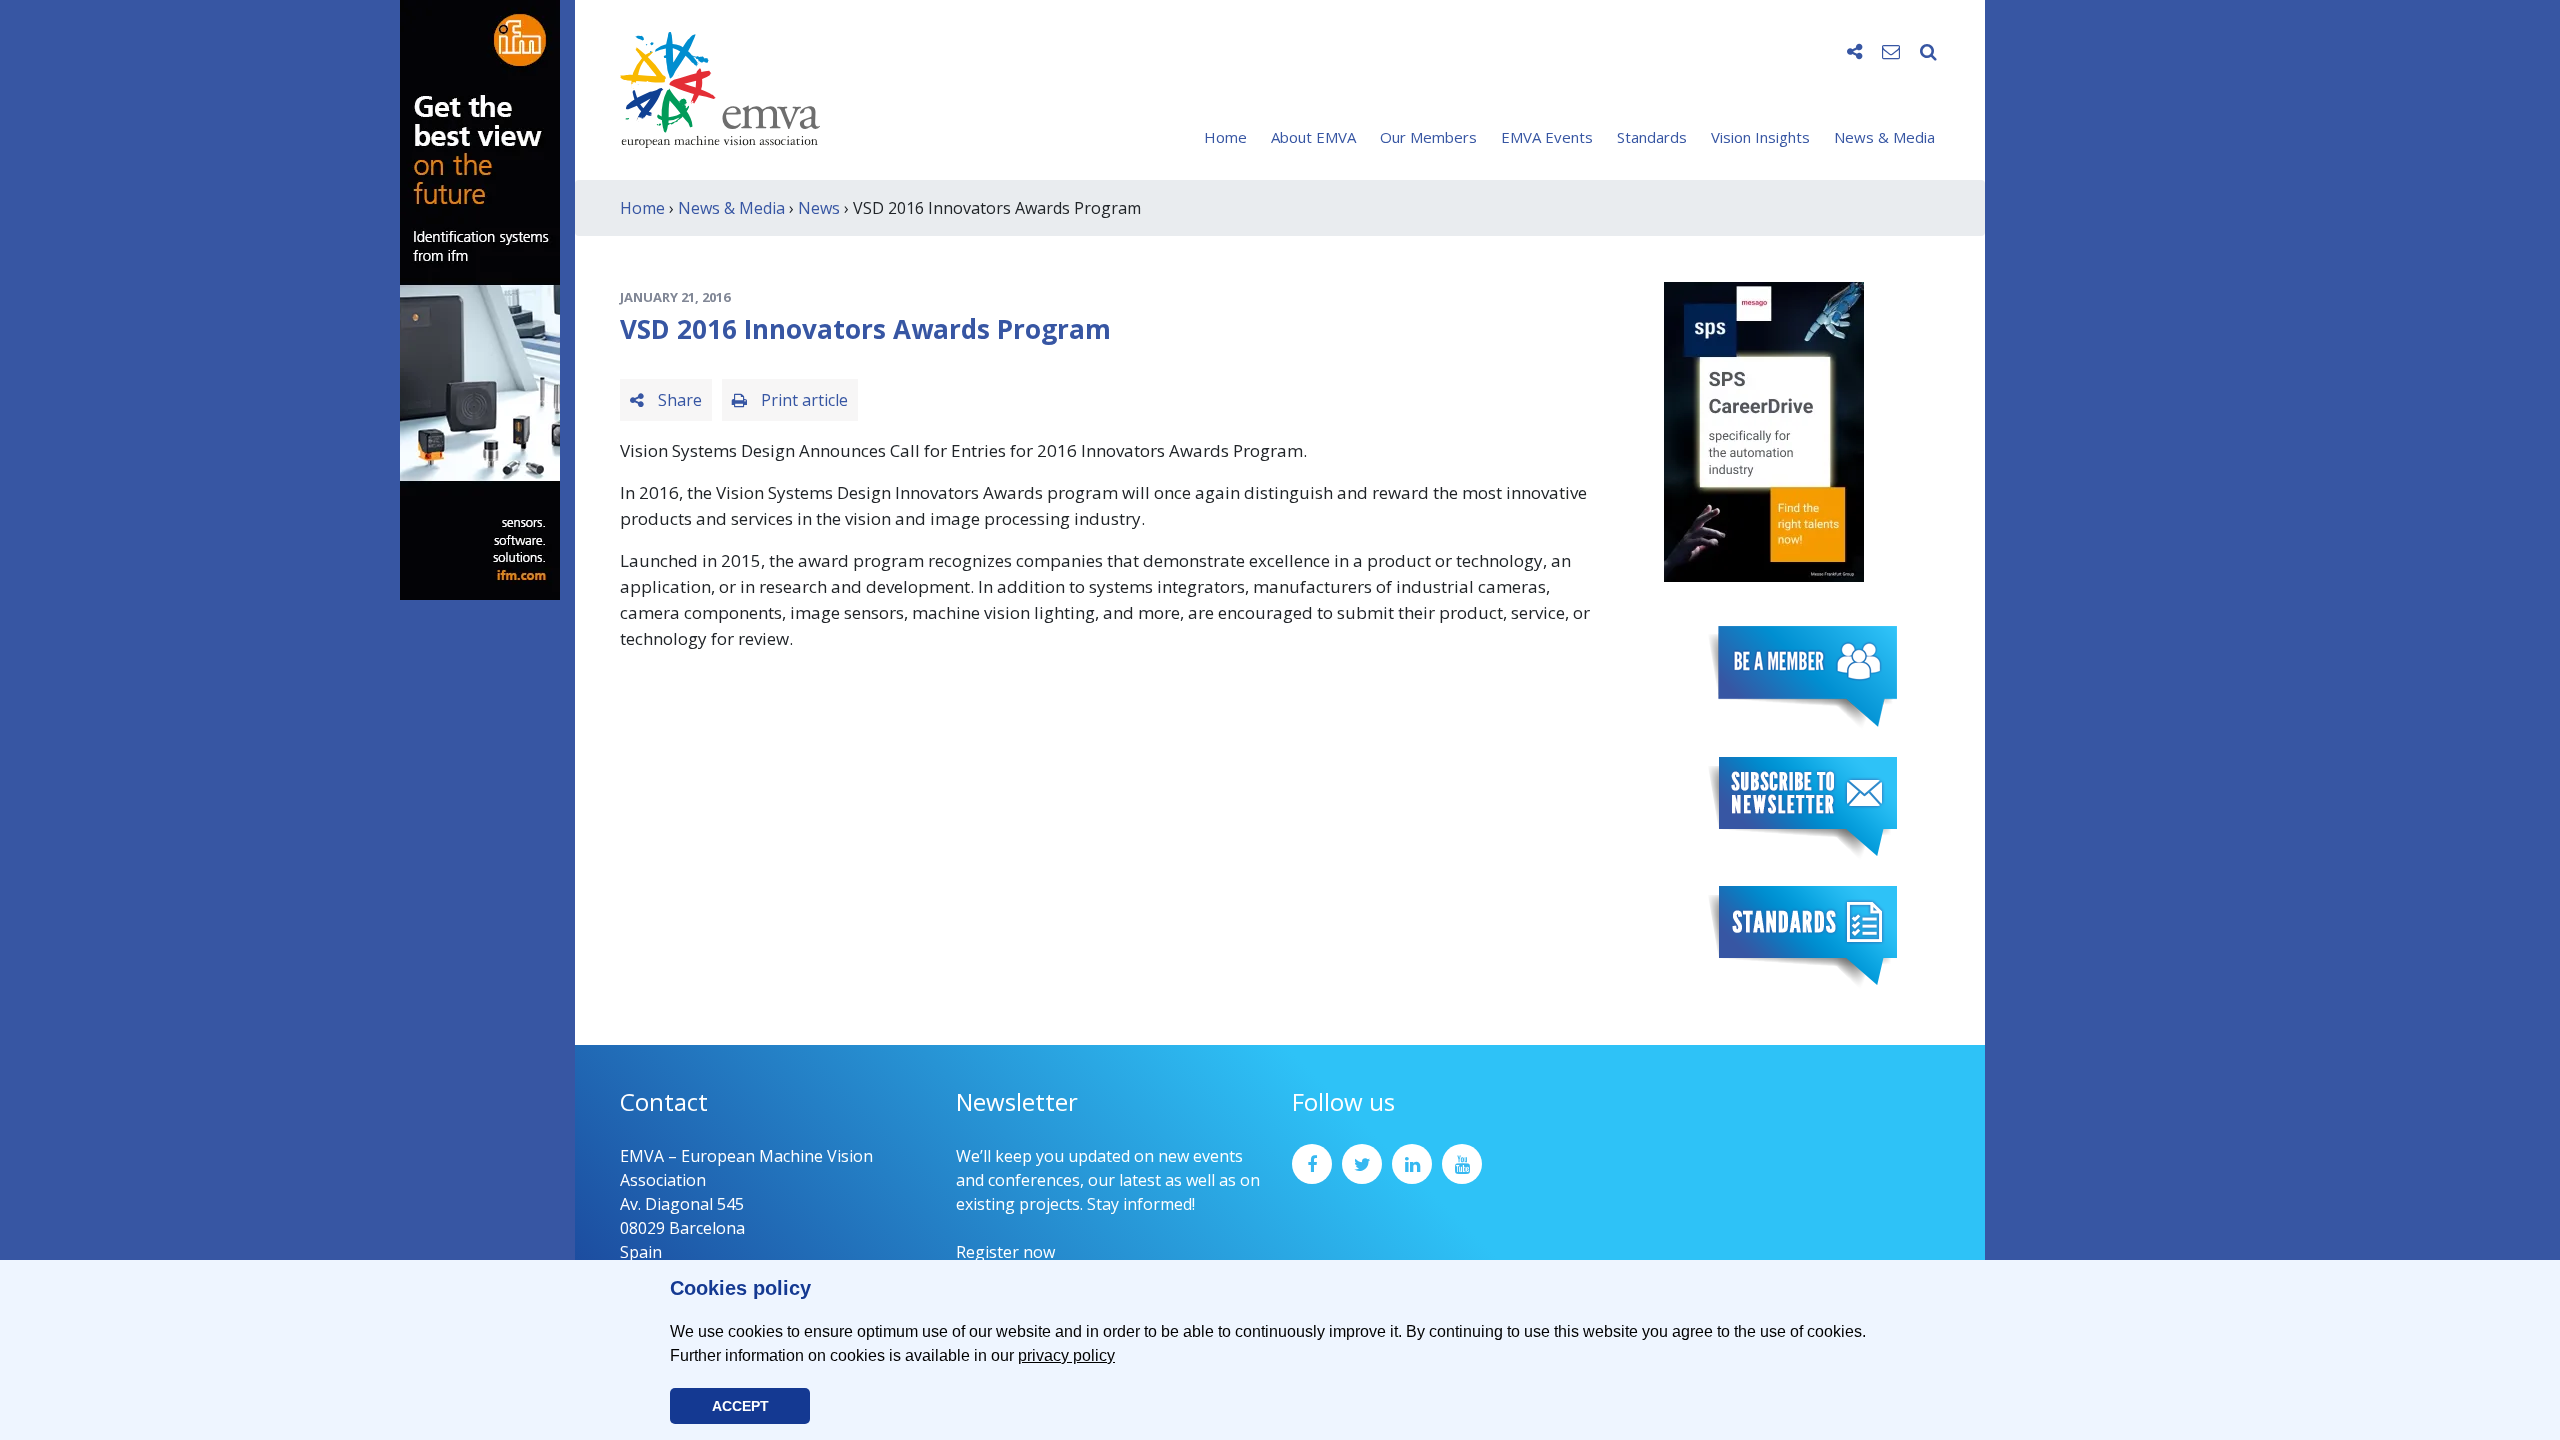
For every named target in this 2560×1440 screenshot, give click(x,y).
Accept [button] (740, 1406)
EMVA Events (1547, 137)
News (819, 208)
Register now (1005, 1252)
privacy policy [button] (1066, 1355)
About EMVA (1313, 137)
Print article (802, 400)
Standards (1652, 137)
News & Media (1884, 137)
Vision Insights (1760, 137)
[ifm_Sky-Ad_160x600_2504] (480, 298)
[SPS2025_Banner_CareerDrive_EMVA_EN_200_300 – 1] (1764, 430)
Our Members (1428, 137)
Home (1225, 137)
